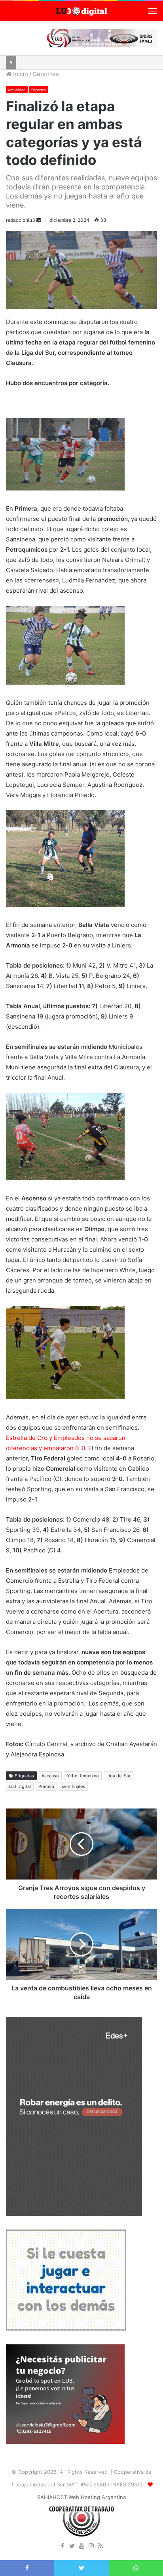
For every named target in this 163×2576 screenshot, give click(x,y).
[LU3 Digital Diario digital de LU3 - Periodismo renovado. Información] (81, 11)
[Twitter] (72, 2546)
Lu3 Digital (20, 1786)
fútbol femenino (83, 1776)
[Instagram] (91, 2546)
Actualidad (17, 90)
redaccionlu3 (21, 220)
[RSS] (100, 2546)
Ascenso (50, 1776)
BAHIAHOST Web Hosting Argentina (81, 2497)
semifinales (73, 1786)
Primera (46, 1786)
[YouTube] (81, 2546)
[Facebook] (63, 2546)
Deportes (46, 74)
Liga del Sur (118, 1776)
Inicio (20, 74)
